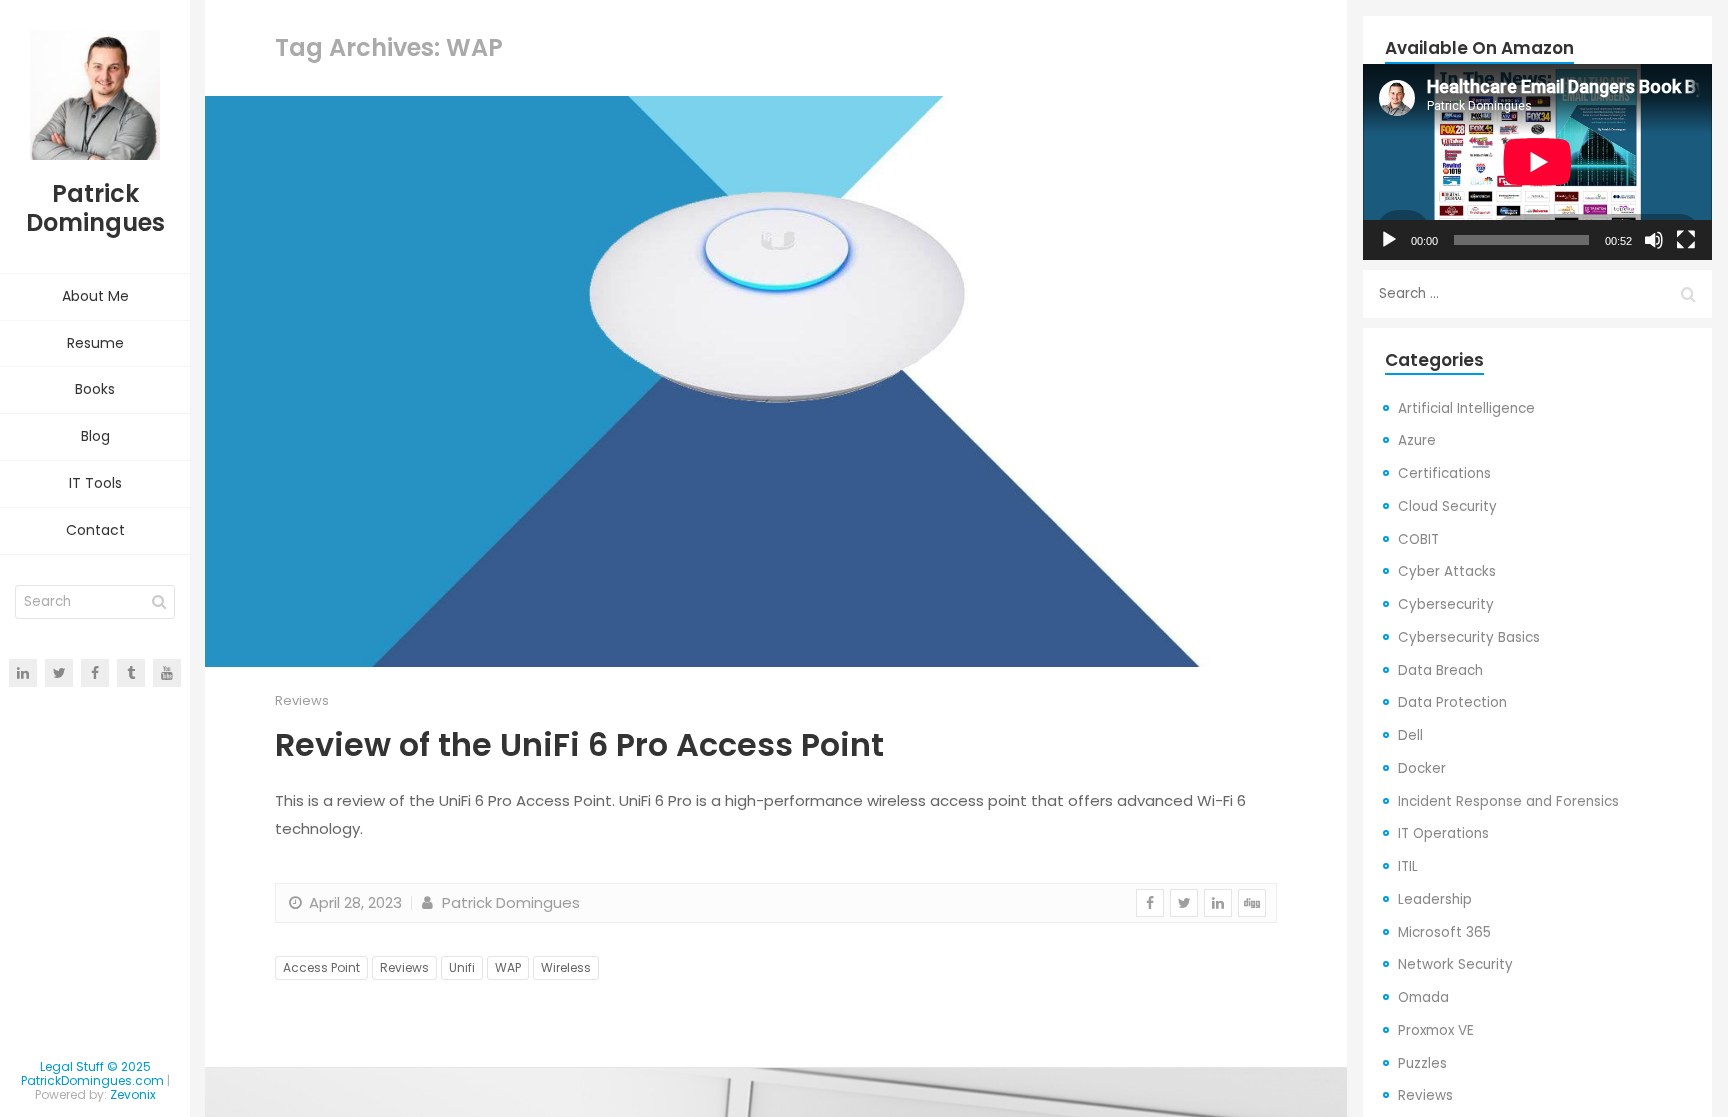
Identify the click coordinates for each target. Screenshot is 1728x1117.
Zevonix (133, 1094)
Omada (1423, 997)
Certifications (1444, 473)
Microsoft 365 (1444, 932)
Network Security (1455, 964)
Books (95, 389)
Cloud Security (1447, 506)
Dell (1410, 735)
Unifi (462, 967)
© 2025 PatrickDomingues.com (92, 1073)
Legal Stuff (72, 1066)
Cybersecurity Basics (1469, 637)
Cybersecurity (1446, 604)
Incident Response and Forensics (1508, 801)
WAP (508, 967)
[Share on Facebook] (1150, 903)
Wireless (566, 967)
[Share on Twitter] (1184, 903)
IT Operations (1443, 833)
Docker (1422, 768)
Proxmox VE (1436, 1030)
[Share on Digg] (1252, 903)
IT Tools (95, 483)
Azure (1417, 440)
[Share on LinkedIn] (1218, 903)
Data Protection (1452, 702)
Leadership (1435, 899)
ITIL (1408, 866)
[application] (1537, 162)
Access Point (321, 967)
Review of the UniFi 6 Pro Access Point (579, 744)
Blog (95, 436)
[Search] (159, 602)
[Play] (1389, 240)
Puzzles (1422, 1063)
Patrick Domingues (508, 902)
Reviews (302, 700)
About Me (95, 296)
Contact (95, 530)
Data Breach (1440, 670)
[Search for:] (1537, 294)
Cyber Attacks (1447, 571)
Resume (95, 343)
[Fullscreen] (1686, 240)
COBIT (1418, 539)
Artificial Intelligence (1466, 408)
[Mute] (1654, 240)
